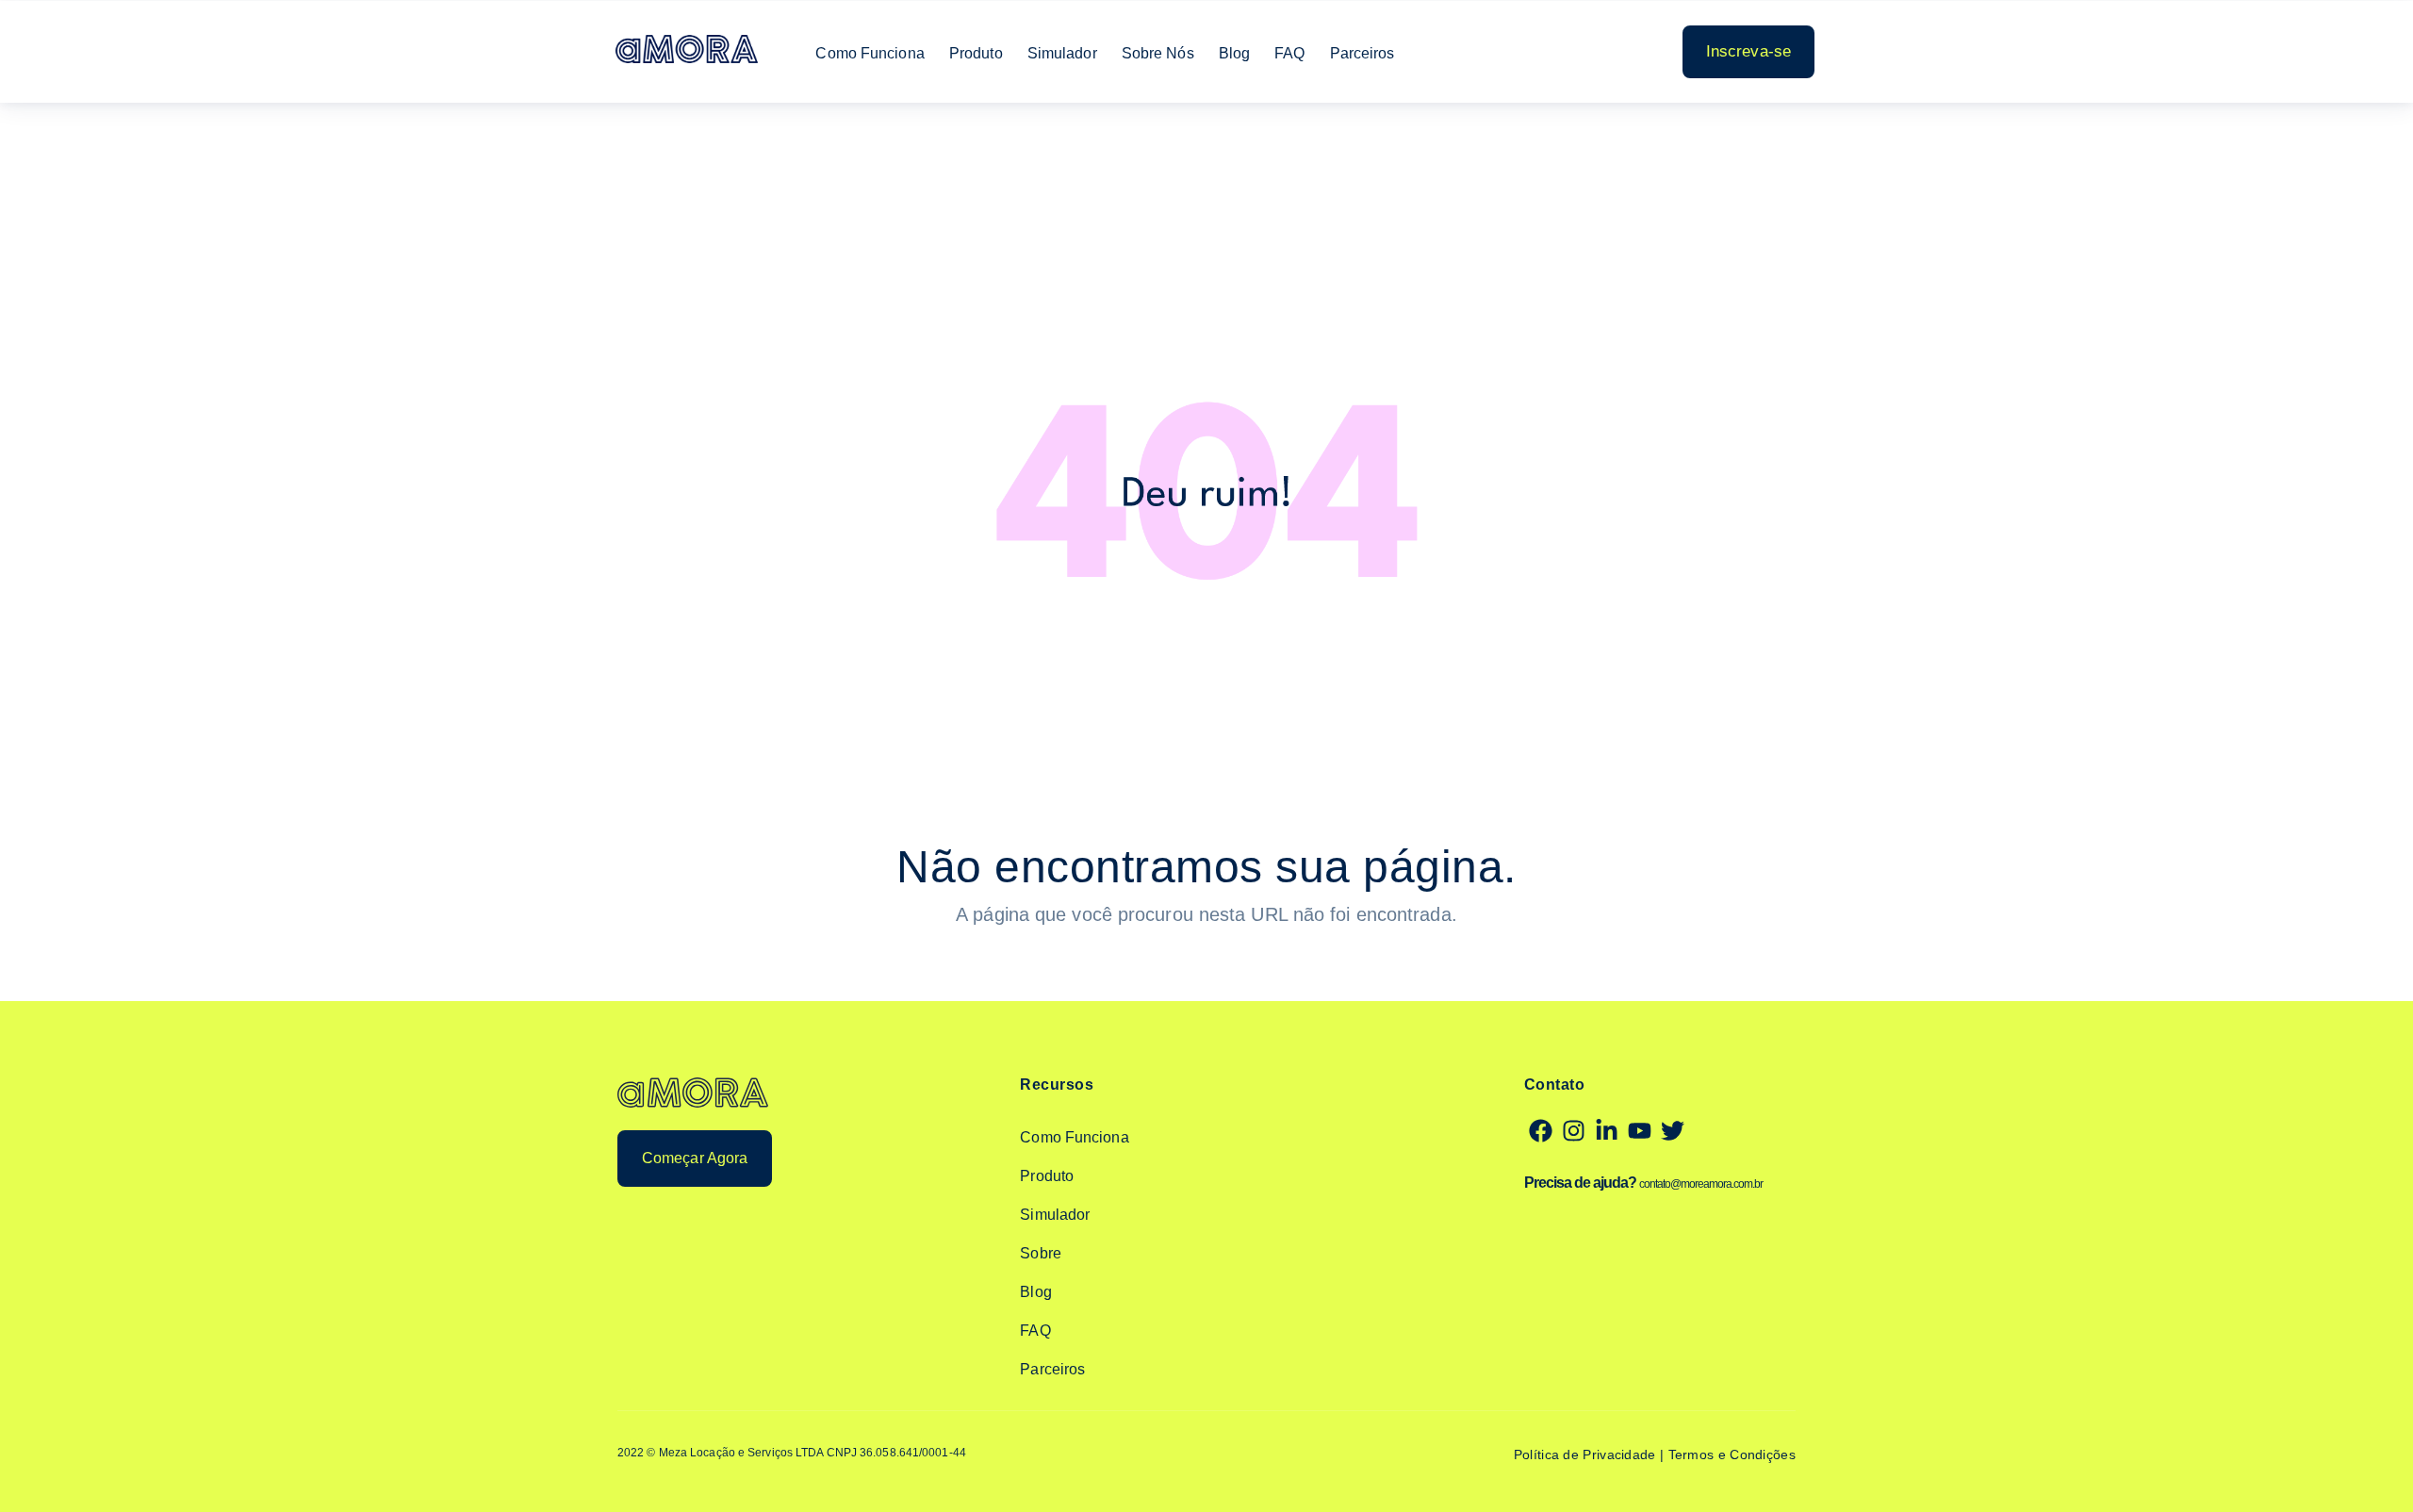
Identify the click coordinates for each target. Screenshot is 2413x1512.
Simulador (1062, 53)
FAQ (1289, 53)
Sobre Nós (1158, 53)
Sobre (1041, 1253)
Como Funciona (870, 53)
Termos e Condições (1732, 1454)
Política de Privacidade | (1591, 1454)
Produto (976, 53)
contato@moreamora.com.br (1701, 1184)
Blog (1234, 53)
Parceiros (1362, 53)
